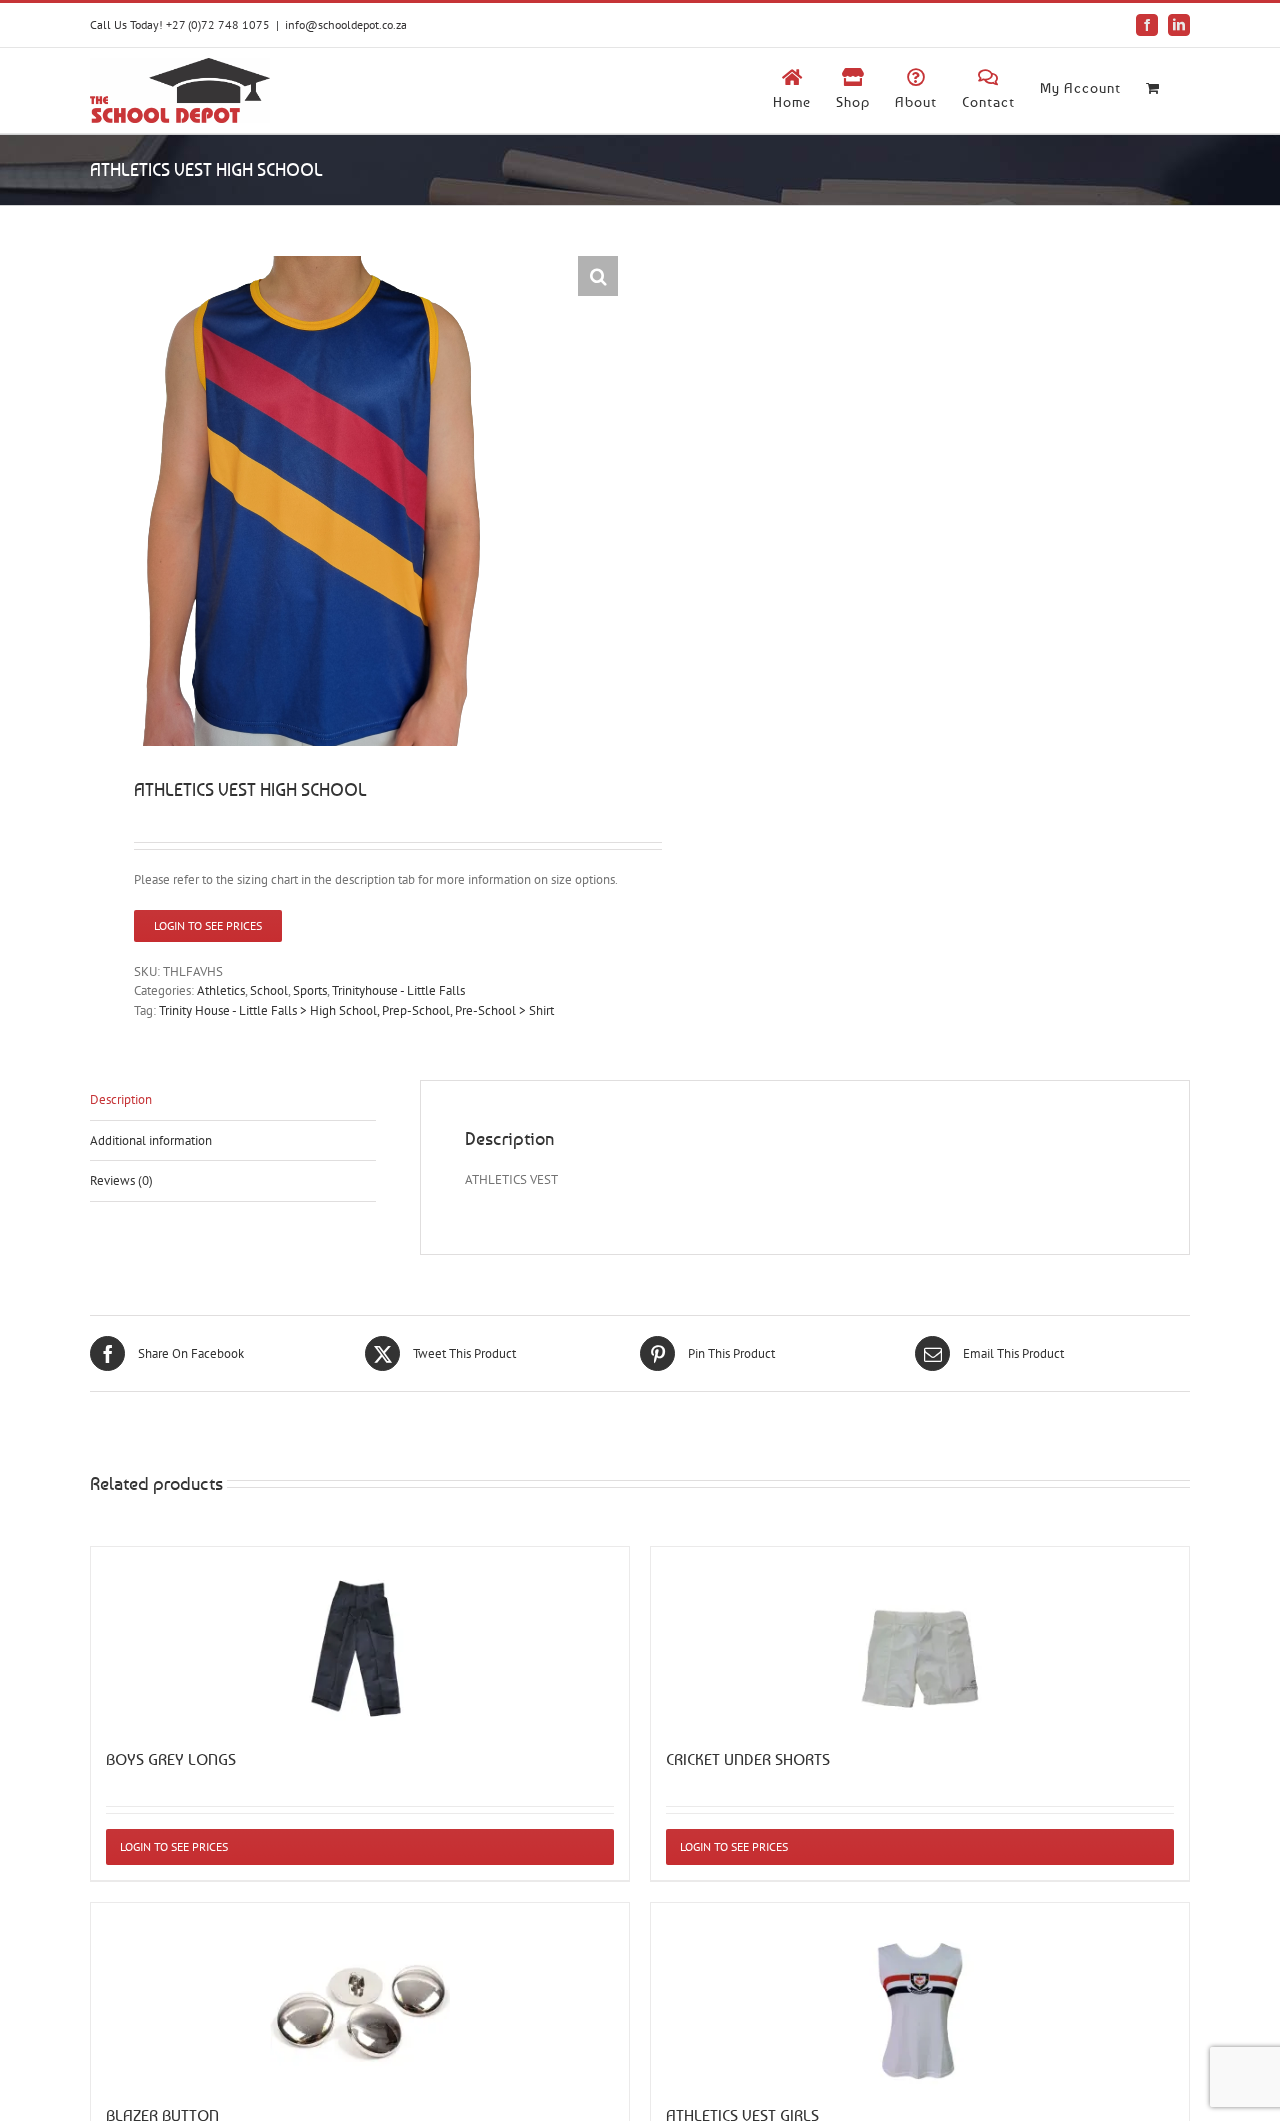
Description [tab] (121, 1099)
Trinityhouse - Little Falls (398, 990)
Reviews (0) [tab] (121, 1180)
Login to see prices (208, 925)
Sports (310, 990)
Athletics (221, 990)
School (269, 990)
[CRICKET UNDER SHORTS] (920, 1637)
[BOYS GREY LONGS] (360, 1637)
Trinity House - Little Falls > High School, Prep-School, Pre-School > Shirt (356, 1010)
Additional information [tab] (151, 1140)
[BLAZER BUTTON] (360, 1993)
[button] (598, 276)
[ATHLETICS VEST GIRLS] (920, 1993)
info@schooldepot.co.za (346, 24)
